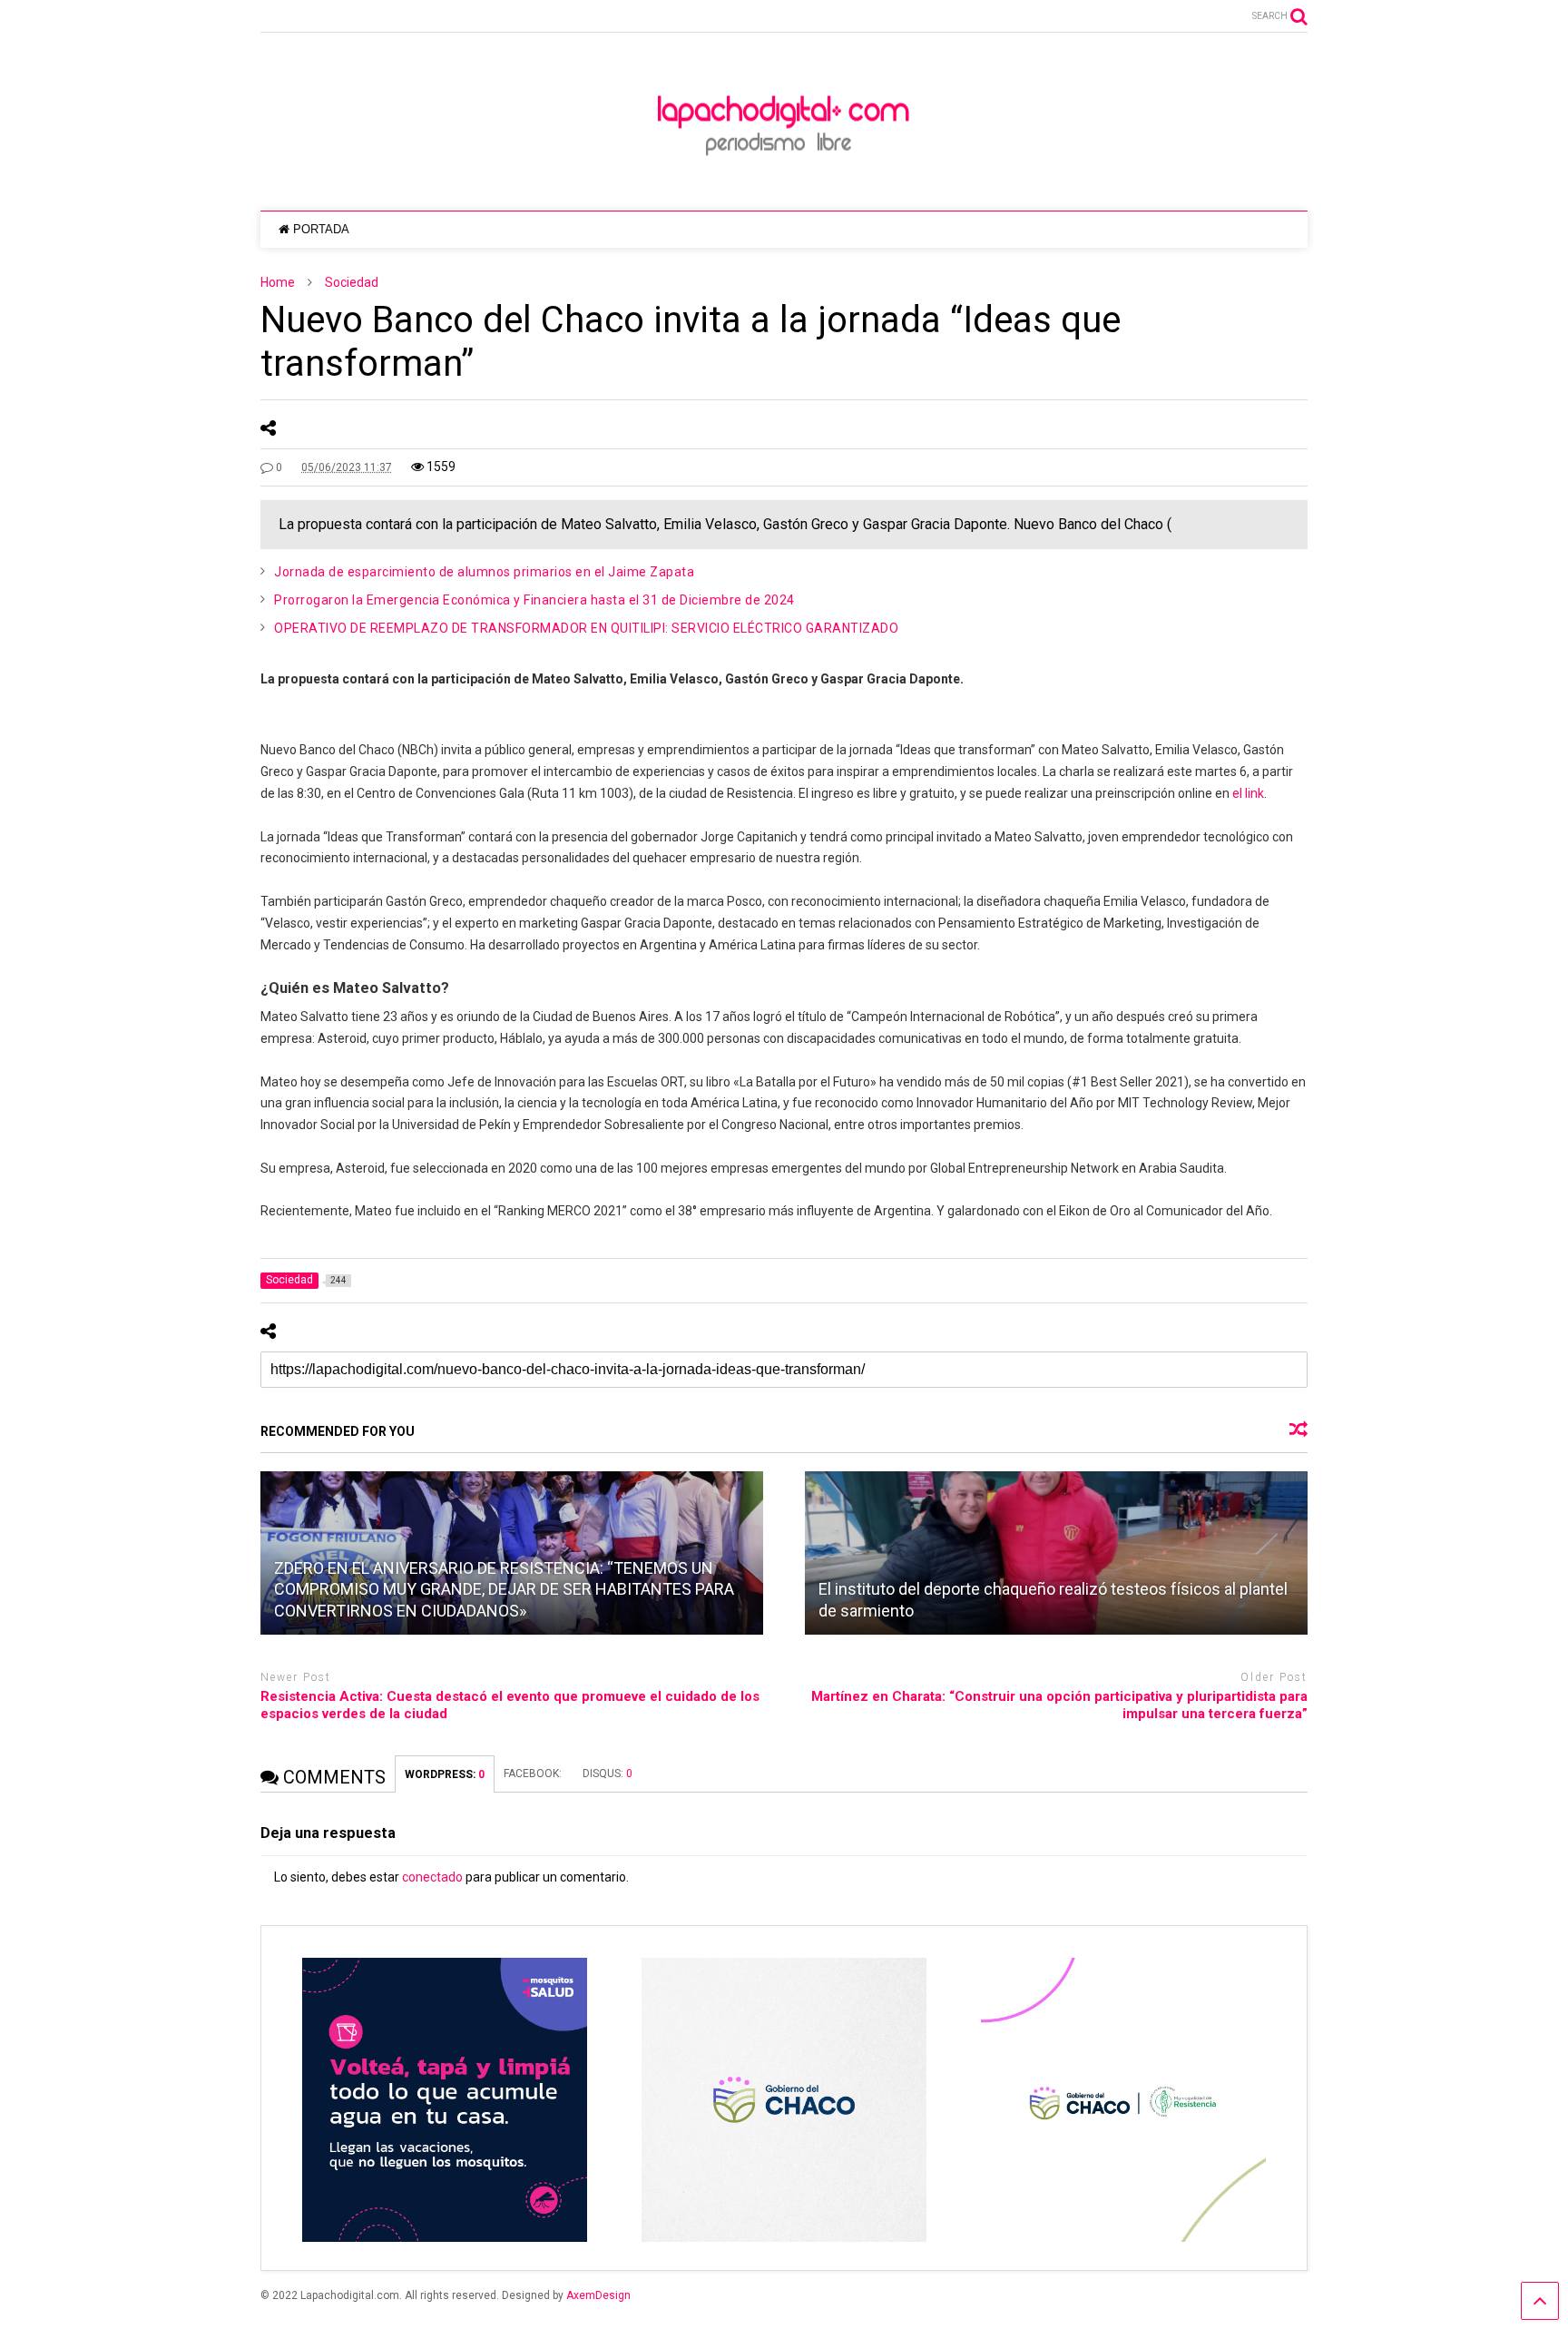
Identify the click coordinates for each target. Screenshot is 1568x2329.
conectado (432, 1877)
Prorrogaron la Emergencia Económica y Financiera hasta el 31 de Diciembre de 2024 (534, 600)
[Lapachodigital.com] (784, 179)
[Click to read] (1056, 1553)
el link (1248, 793)
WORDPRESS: (445, 1774)
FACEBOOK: (534, 1774)
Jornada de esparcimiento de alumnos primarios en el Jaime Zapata (484, 572)
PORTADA (321, 229)
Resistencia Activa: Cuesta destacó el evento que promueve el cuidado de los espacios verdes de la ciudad (510, 1705)
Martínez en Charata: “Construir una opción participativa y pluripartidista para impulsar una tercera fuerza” (1059, 1705)
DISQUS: (608, 1774)
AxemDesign (598, 2295)
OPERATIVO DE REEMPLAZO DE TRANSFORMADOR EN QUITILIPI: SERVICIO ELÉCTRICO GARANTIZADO (586, 628)
